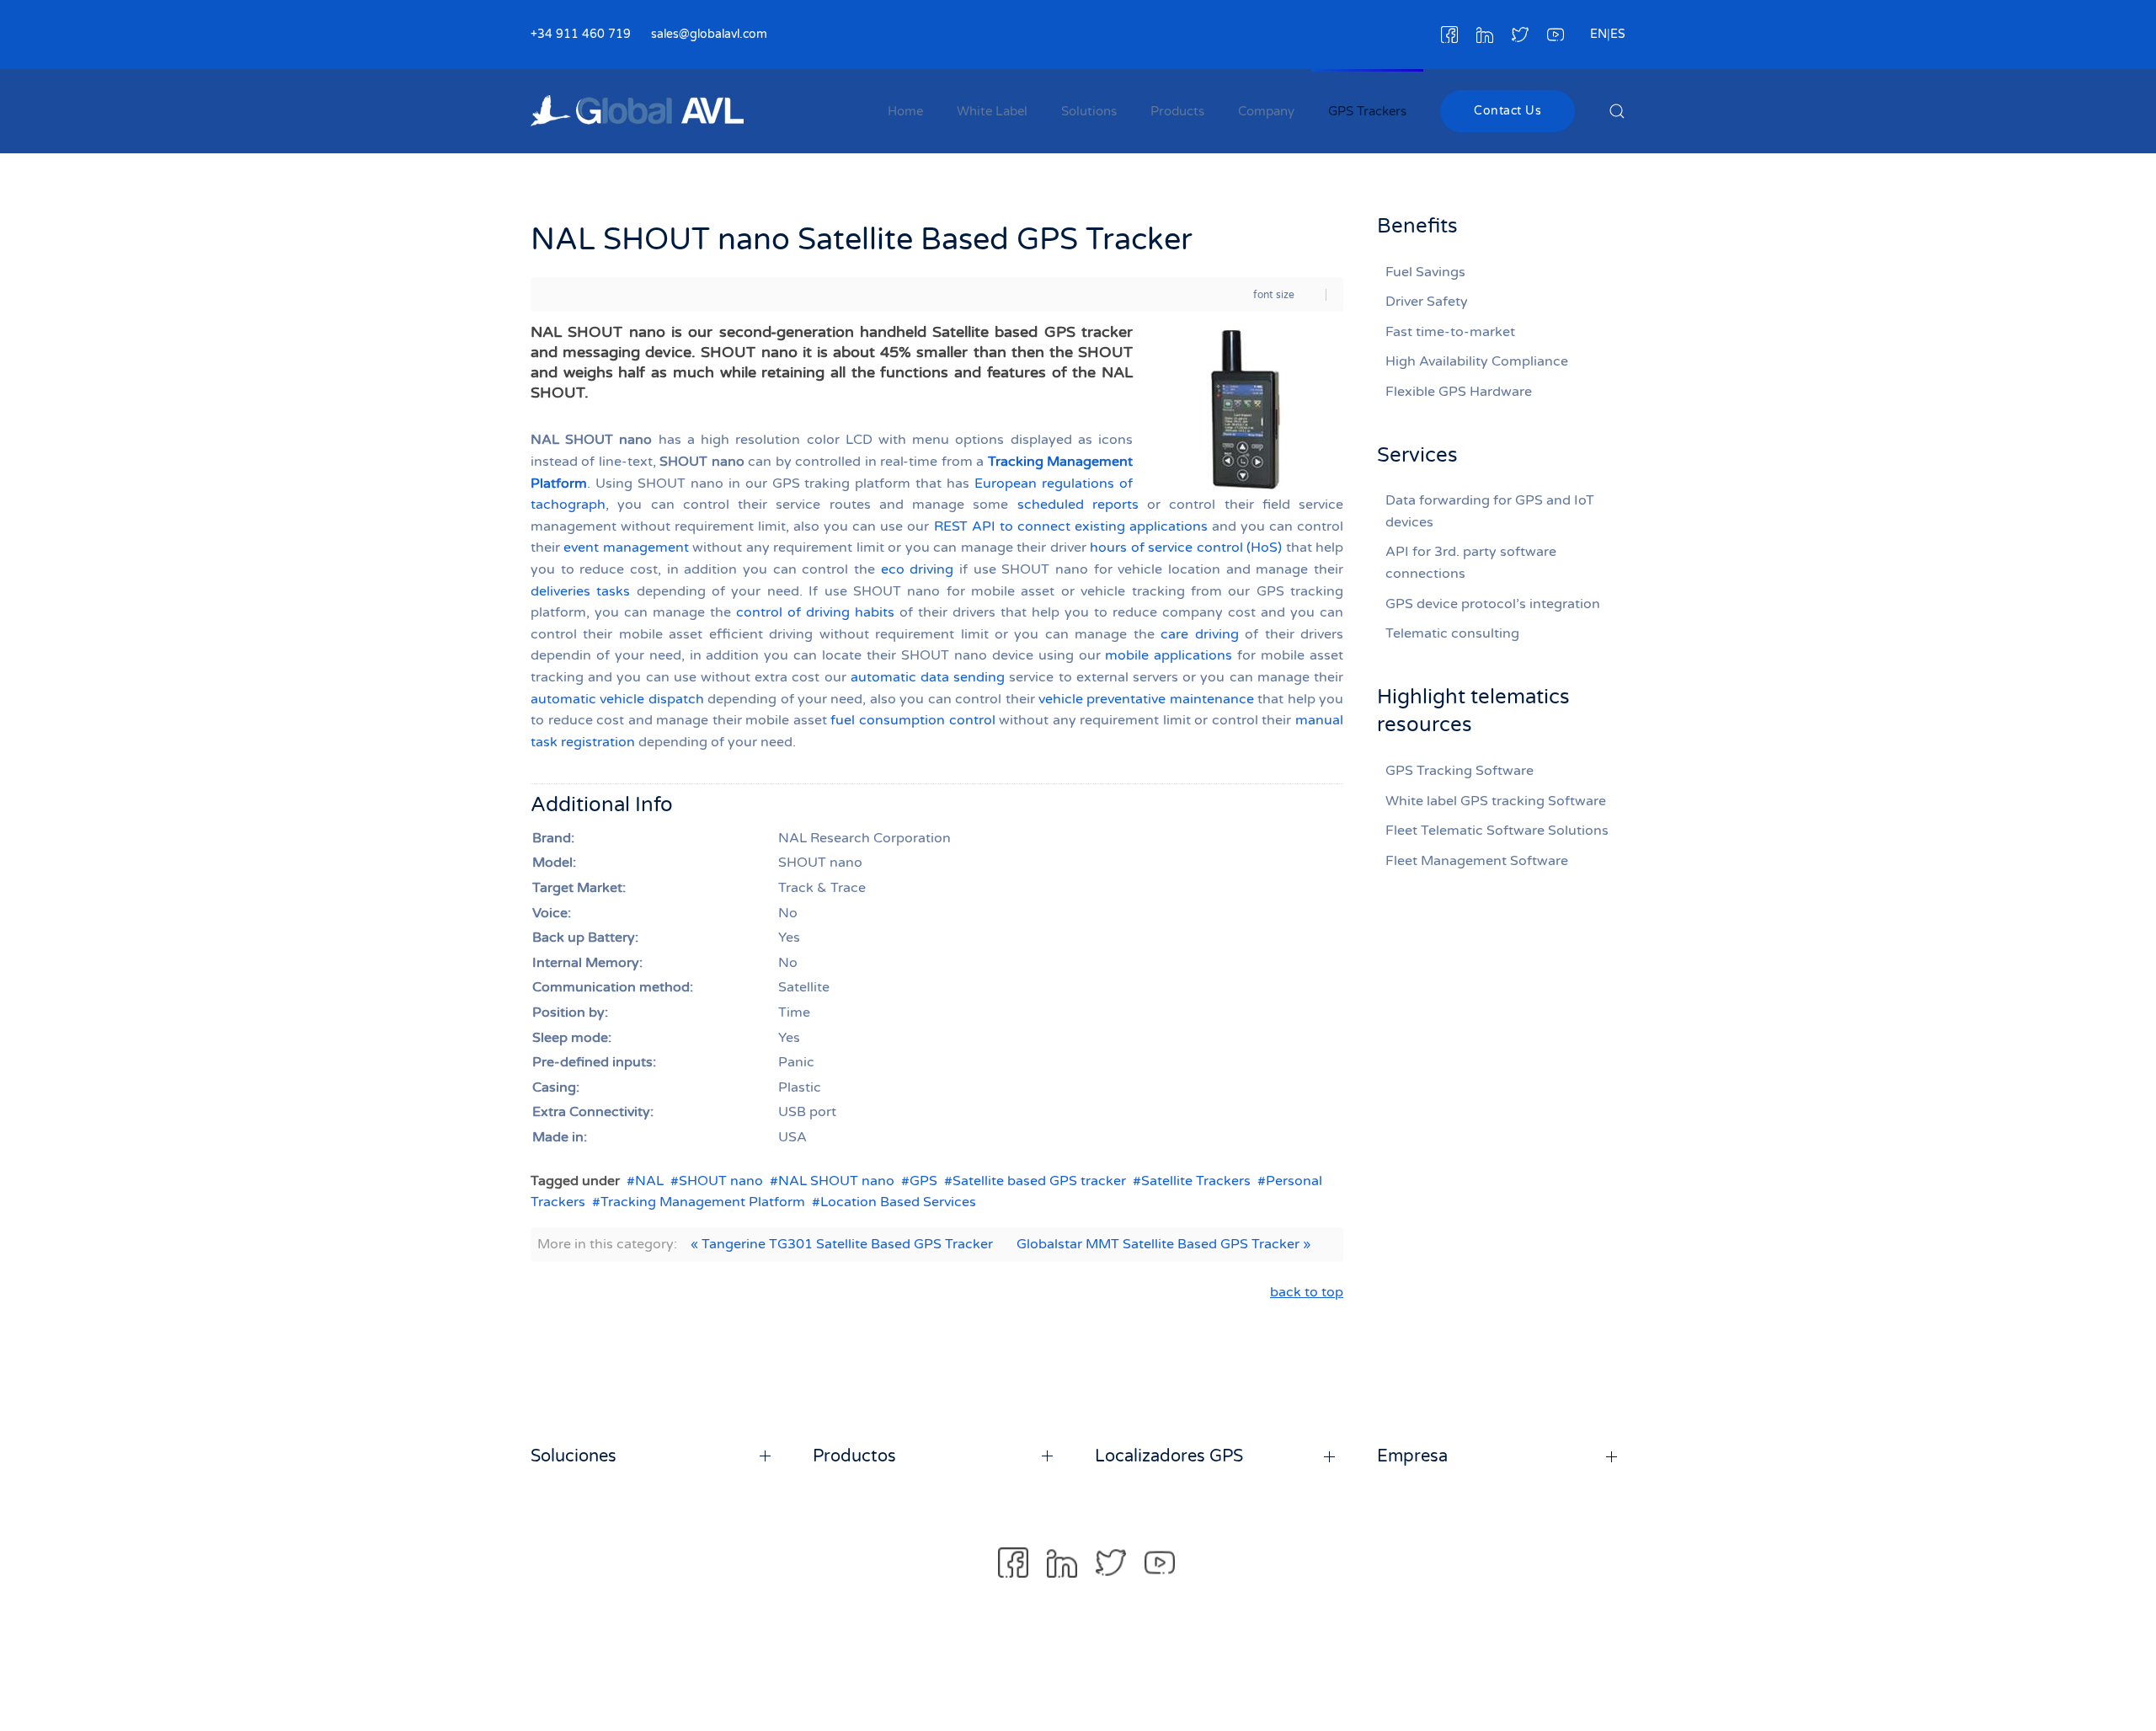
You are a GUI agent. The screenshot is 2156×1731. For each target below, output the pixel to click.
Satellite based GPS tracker (1039, 1181)
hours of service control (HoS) (1186, 548)
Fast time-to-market (1450, 332)
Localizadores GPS (1169, 1456)
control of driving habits (815, 612)
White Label (992, 111)
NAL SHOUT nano (836, 1181)
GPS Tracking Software (1460, 771)
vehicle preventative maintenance (1146, 699)
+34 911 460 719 (581, 34)
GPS (923, 1181)
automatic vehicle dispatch (617, 699)
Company (1266, 111)
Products (1177, 111)
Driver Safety (1427, 302)
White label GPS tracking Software (1496, 801)
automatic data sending (928, 677)
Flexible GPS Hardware (1459, 392)
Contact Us (1508, 111)
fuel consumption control (913, 720)
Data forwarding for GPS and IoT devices (1490, 511)
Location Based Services (898, 1202)
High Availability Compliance (1477, 361)
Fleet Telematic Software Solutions (1497, 831)
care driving (1199, 634)
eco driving (918, 569)
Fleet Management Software (1477, 861)
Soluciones (574, 1456)
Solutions (1089, 111)
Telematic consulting (1452, 633)
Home (905, 111)
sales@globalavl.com (709, 34)
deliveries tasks (580, 591)
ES (1618, 34)
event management (626, 548)
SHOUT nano (721, 1181)
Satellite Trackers (1196, 1181)
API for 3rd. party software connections (1471, 563)
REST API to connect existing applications (1071, 526)
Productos (854, 1456)
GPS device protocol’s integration (1493, 604)
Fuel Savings (1425, 272)
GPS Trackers (1367, 111)
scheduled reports (1078, 505)
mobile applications (1169, 655)
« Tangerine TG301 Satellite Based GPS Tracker (842, 1244)
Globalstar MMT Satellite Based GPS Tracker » (1163, 1244)
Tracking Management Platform (703, 1202)
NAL (649, 1181)
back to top (1307, 1292)
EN (1598, 34)
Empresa (1412, 1456)
